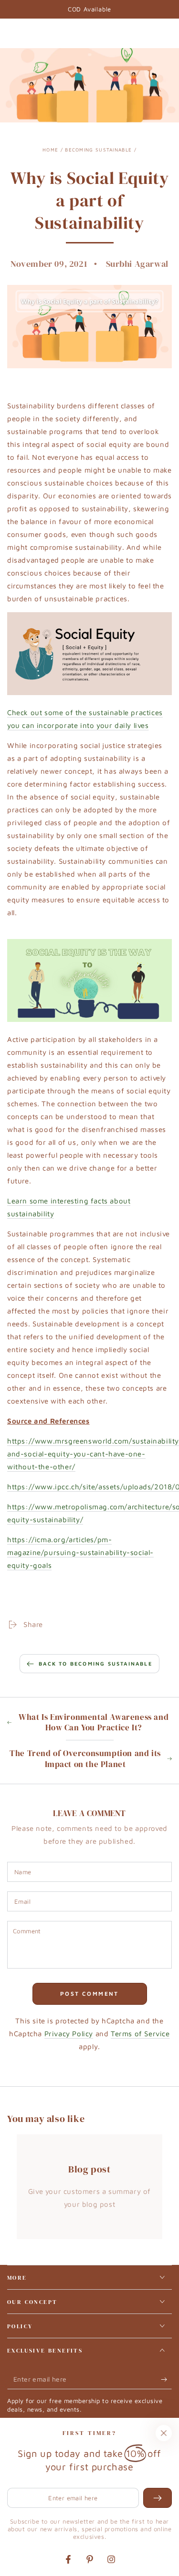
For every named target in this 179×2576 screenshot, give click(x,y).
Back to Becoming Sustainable (95, 1663)
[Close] (164, 2433)
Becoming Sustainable (98, 150)
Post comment (89, 1994)
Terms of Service (140, 2034)
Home (50, 150)
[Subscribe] (166, 2380)
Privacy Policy (69, 2034)
